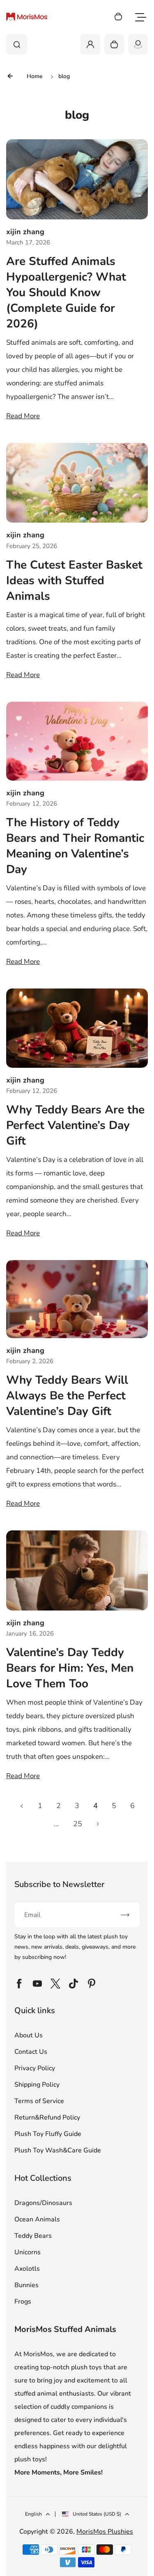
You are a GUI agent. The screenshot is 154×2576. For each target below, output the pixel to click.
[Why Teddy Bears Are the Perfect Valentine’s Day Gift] (77, 1028)
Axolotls (27, 2269)
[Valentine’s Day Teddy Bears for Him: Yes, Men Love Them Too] (77, 1570)
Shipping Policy (37, 2085)
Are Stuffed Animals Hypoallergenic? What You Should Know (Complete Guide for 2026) (66, 293)
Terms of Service (39, 2101)
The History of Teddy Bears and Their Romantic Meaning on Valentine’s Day (75, 846)
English (33, 2514)
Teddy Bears (33, 2236)
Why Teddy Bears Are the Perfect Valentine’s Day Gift (75, 1125)
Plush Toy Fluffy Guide (48, 2134)
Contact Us (31, 2052)
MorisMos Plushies (105, 2532)
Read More (23, 416)
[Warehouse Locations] (138, 44)
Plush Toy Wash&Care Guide (58, 2150)
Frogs (23, 2302)
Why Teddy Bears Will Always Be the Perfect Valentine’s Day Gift (67, 1396)
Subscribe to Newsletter (59, 1884)
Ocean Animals (37, 2219)
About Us (29, 2035)
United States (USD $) (97, 2514)
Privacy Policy (35, 2068)
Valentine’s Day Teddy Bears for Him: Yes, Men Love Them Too (70, 1668)
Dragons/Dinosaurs (43, 2203)
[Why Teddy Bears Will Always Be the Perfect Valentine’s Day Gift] (77, 1299)
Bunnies (26, 2285)
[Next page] (98, 1824)
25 (78, 1824)
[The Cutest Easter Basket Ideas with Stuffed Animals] (77, 483)
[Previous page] (22, 1806)
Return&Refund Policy (47, 2117)
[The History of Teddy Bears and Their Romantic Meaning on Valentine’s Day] (77, 741)
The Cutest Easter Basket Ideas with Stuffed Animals (74, 581)
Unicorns (28, 2252)
